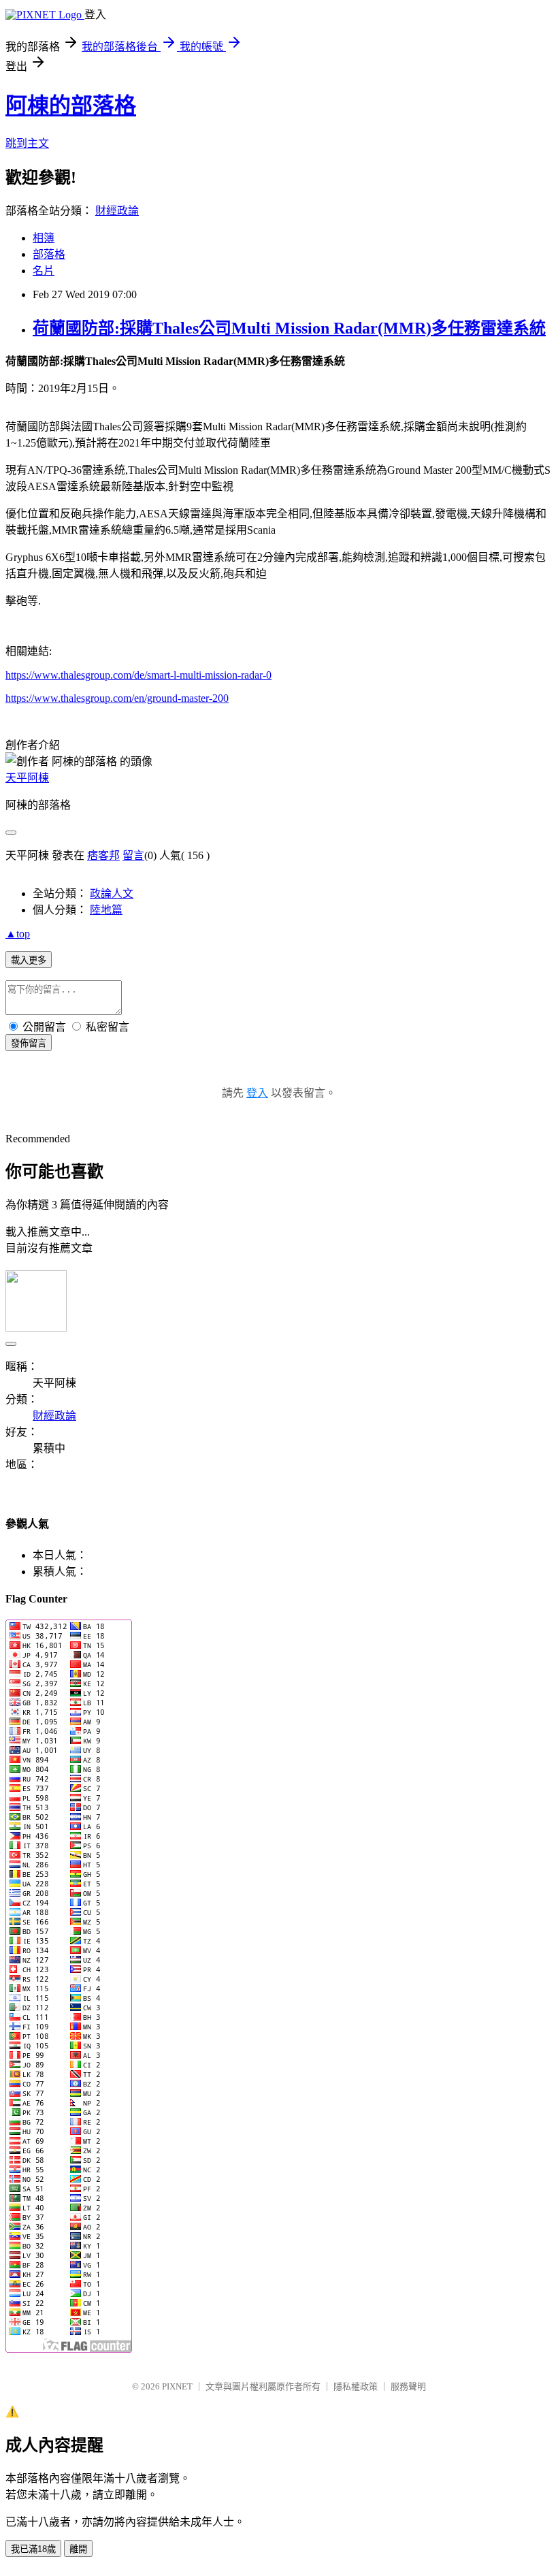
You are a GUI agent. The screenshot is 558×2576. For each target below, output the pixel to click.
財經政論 (117, 211)
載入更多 (29, 960)
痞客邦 (103, 855)
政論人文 (112, 893)
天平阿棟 (27, 778)
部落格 (49, 254)
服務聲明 (408, 2386)
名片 (44, 271)
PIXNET (177, 2386)
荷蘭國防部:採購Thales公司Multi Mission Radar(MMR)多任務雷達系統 (289, 328)
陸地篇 (106, 910)
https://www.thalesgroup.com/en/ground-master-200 (117, 698)
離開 (78, 2549)
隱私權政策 (356, 2386)
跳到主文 (27, 143)
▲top (18, 934)
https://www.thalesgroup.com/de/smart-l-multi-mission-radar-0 (138, 675)
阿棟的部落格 (71, 106)
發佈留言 (29, 1043)
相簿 (44, 238)
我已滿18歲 (33, 2549)
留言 (133, 855)
